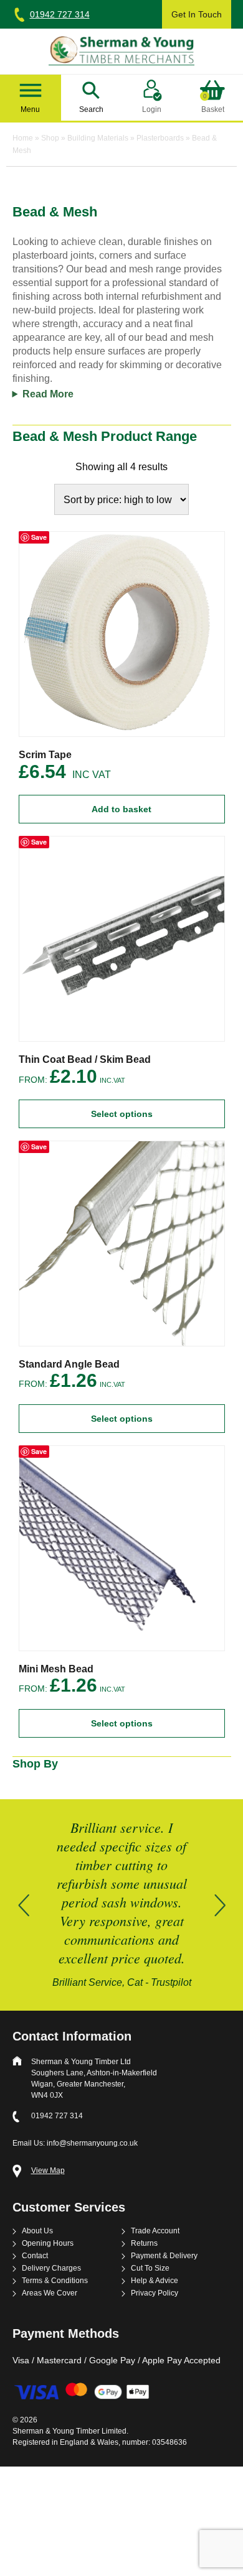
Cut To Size (150, 2268)
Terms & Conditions (55, 2281)
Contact (35, 2256)
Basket (213, 104)
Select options (122, 1114)
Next (220, 1905)
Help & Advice (155, 2281)
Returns (144, 2244)
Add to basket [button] (121, 809)
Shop (50, 138)
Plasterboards (160, 138)
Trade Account (155, 2231)
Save (39, 537)
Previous (24, 1905)
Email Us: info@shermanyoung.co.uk (75, 2143)
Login (152, 109)
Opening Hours (48, 2244)
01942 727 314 (60, 14)
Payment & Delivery (164, 2256)
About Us (37, 2231)
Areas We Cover (50, 2293)
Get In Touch (197, 14)
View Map (48, 2171)
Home (23, 138)
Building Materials (98, 138)
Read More (48, 394)
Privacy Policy (155, 2293)
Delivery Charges (51, 2268)
